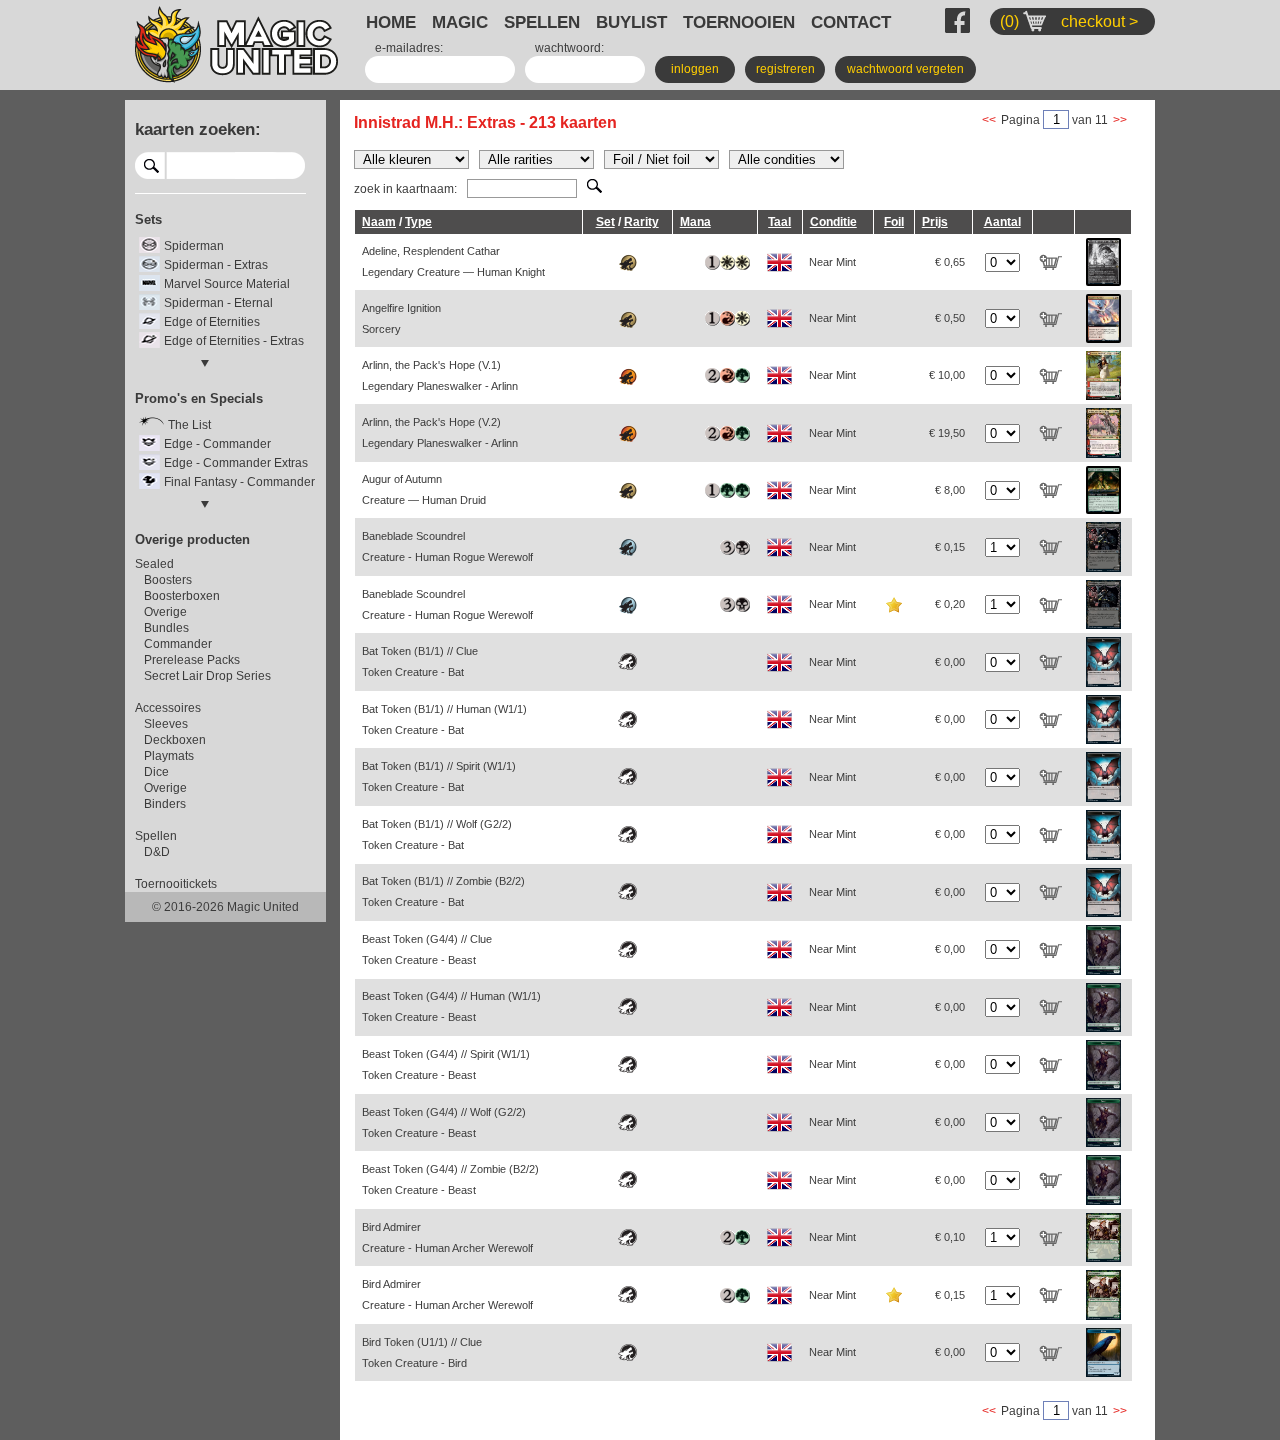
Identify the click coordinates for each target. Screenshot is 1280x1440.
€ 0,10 (950, 1237)
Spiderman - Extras (216, 265)
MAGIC (460, 22)
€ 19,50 (947, 433)
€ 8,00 (950, 490)
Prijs (935, 222)
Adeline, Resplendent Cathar (453, 261)
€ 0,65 (950, 262)
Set (605, 222)
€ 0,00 (950, 662)
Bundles (166, 628)
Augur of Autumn (424, 489)
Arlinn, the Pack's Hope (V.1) (440, 375)
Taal (779, 222)
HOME (391, 22)
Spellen (156, 836)
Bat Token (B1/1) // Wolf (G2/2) (437, 834)
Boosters (168, 580)
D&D (157, 852)
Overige (165, 612)
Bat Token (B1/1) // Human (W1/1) (444, 719)
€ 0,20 (950, 604)
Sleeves (166, 724)
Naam (379, 222)
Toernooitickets (176, 884)
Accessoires (168, 708)
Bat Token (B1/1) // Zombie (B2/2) (443, 891)
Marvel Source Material (227, 284)
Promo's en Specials (199, 398)
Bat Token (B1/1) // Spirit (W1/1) (439, 776)
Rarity (641, 222)
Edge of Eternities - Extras (234, 341)
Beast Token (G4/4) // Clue (427, 949)
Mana (695, 222)
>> (1120, 120)
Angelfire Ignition (401, 318)
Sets (148, 219)
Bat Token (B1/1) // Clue (420, 661)
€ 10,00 (947, 375)
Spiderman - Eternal (218, 303)
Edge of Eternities (212, 322)
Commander (178, 644)
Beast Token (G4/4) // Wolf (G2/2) (444, 1122)
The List (189, 425)
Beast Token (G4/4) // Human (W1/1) (451, 1006)
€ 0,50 (950, 318)
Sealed (154, 564)
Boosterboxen (182, 596)
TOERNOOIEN (739, 22)
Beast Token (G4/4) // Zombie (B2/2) (450, 1179)
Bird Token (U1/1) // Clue (422, 1352)
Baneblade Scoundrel (447, 546)
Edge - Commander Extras (236, 463)
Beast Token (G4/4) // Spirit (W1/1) (446, 1064)
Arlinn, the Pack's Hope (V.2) (440, 432)
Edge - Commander (217, 444)
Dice (156, 772)
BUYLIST (631, 22)
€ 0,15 (950, 547)
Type (418, 222)
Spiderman (194, 246)
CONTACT (851, 22)
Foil (894, 222)
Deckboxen (175, 740)
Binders (165, 804)
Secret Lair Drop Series (207, 676)
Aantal (1002, 222)
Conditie (833, 222)
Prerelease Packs (192, 660)
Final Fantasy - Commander (239, 482)
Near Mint (832, 262)
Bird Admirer (447, 1237)
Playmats (169, 756)
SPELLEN (542, 22)
